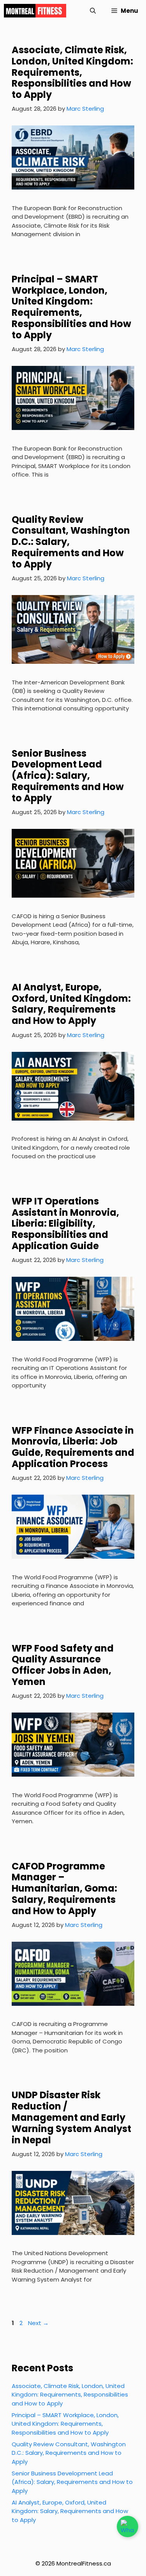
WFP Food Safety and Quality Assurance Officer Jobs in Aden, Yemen (63, 1665)
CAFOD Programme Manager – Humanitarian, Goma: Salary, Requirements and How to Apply (64, 1888)
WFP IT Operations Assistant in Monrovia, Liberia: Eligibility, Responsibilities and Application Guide (65, 1224)
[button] (93, 11)
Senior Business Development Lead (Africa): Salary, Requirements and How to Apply (68, 776)
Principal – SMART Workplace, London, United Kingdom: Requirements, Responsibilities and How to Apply (71, 307)
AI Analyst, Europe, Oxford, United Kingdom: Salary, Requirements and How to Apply (71, 1004)
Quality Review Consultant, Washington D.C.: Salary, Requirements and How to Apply (69, 2453)
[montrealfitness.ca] (35, 11)
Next (38, 2323)
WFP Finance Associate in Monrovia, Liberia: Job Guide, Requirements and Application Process (73, 1447)
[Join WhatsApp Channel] (128, 2526)
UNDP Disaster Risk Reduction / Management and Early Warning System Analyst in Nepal (71, 2117)
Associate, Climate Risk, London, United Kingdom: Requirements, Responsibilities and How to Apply (72, 72)
